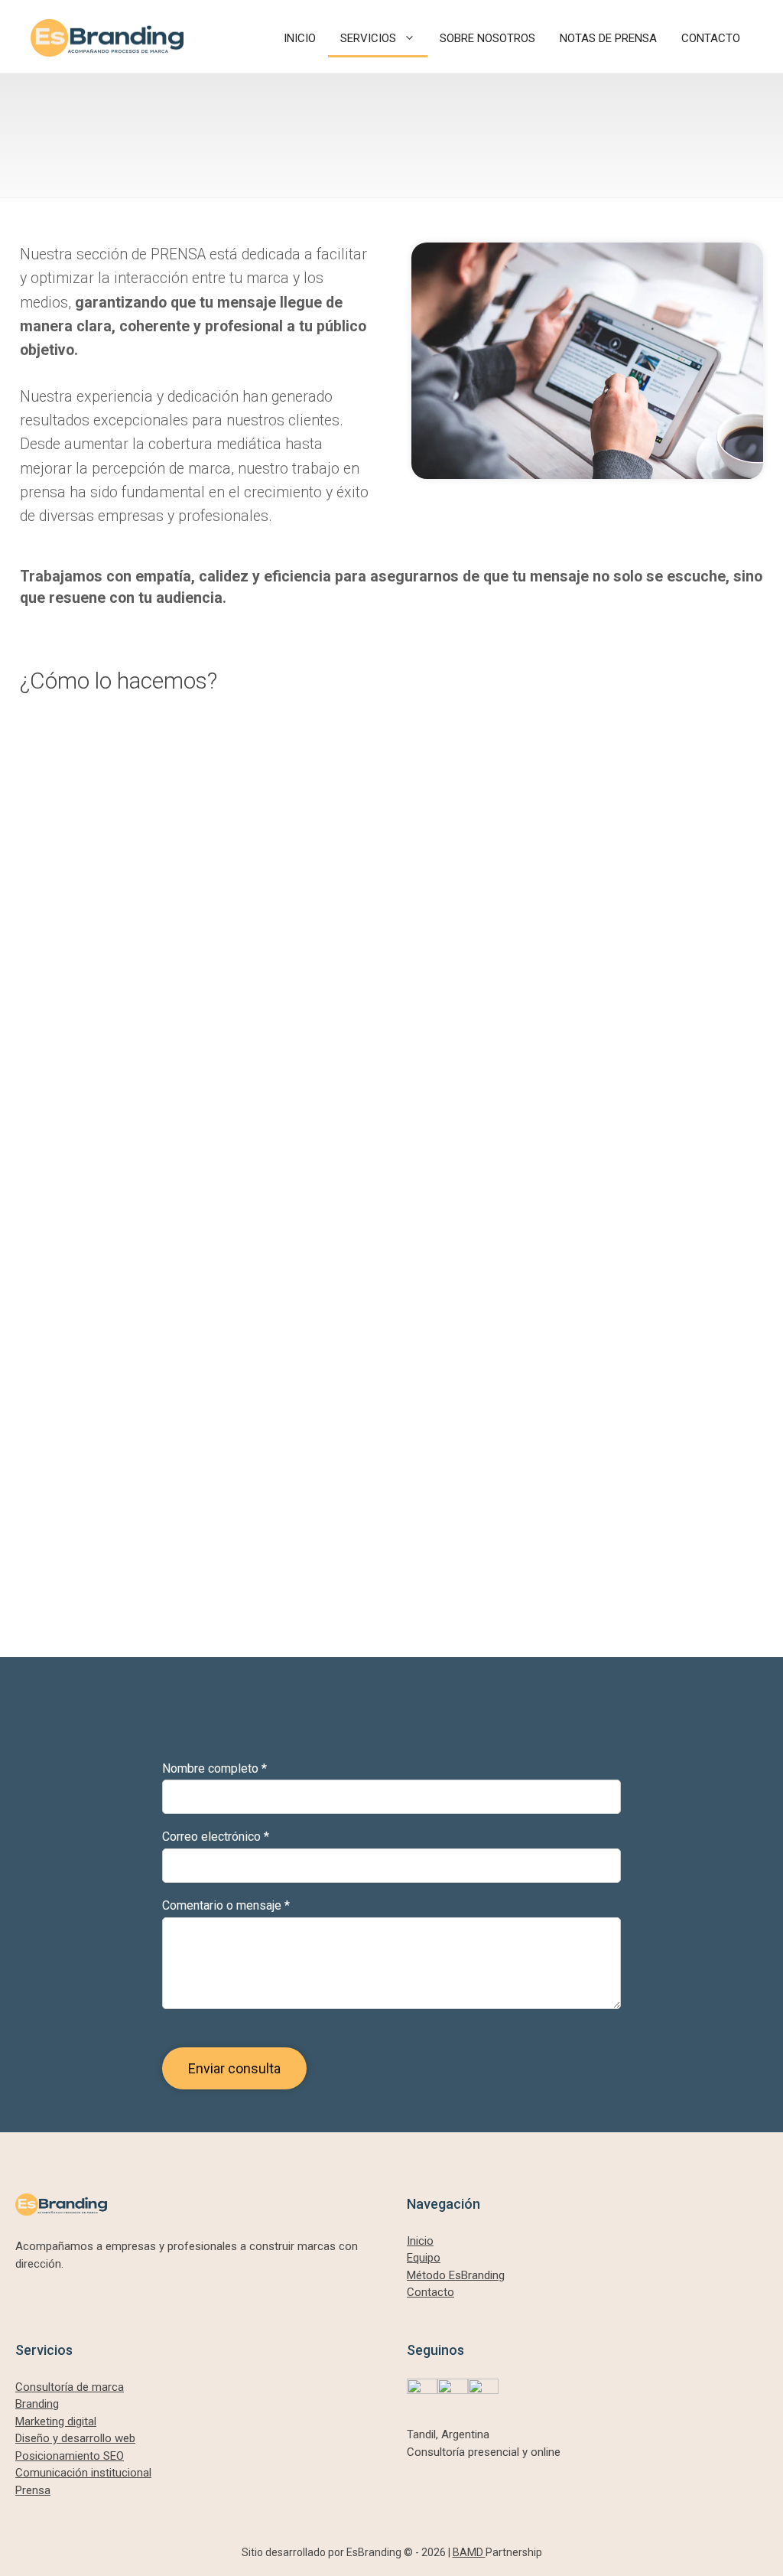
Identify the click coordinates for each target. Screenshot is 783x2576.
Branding (37, 2404)
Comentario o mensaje (226, 1905)
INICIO (300, 38)
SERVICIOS (368, 38)
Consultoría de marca (70, 2387)
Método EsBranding (456, 2275)
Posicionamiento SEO (70, 2456)
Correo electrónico (216, 1837)
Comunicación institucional (83, 2473)
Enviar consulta (234, 2068)
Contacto (430, 2292)
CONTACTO (711, 38)
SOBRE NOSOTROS (487, 38)
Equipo (424, 2258)
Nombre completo (214, 1768)
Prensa (33, 2490)
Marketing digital (56, 2421)
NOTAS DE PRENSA (608, 38)
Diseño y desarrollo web (75, 2438)
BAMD (469, 2552)
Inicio (420, 2241)
